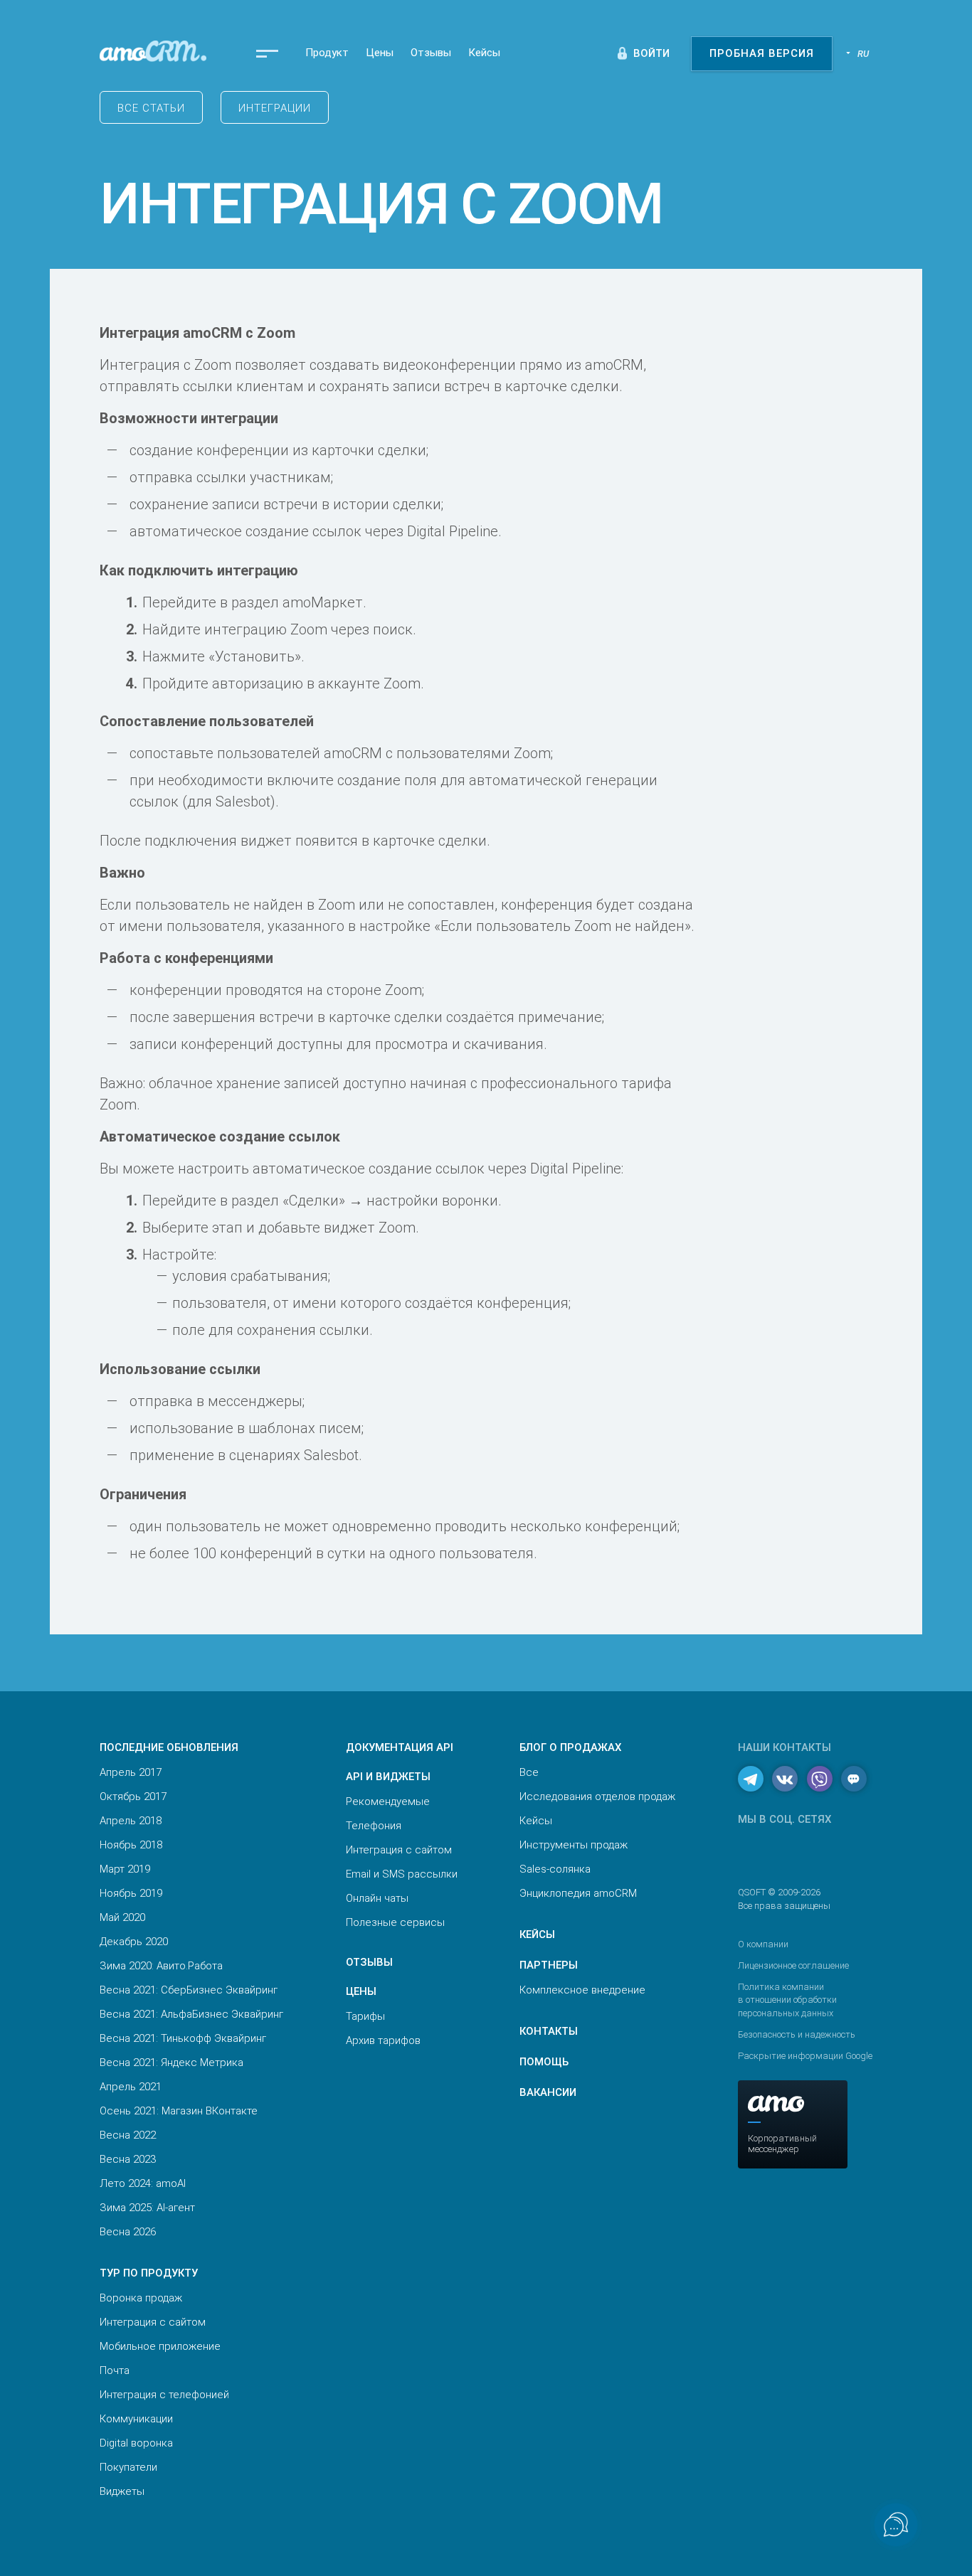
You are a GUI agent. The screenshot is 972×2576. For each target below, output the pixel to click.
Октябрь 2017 (133, 1797)
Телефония (374, 1826)
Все (529, 1772)
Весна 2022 (128, 2135)
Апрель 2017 (131, 1772)
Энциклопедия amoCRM (578, 1893)
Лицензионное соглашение (793, 1965)
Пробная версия (762, 53)
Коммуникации (136, 2419)
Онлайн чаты (377, 1898)
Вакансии (548, 2092)
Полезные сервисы (395, 1922)
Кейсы (484, 53)
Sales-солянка (555, 1869)
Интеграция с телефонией (164, 2395)
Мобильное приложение (160, 2346)
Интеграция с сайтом (153, 2322)
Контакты (549, 2031)
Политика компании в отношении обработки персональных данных (787, 2000)
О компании (763, 1944)
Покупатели (128, 2467)
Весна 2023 (128, 2159)
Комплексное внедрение (582, 1990)
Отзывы (431, 53)
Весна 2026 (128, 2232)
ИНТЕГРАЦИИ (275, 108)
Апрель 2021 (131, 2087)
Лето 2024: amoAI (143, 2183)
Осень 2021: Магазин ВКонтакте (179, 2111)
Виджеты (122, 2491)
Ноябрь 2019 (131, 1893)
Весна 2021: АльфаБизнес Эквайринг (191, 2014)
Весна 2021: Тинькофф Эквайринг (183, 2038)
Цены (380, 53)
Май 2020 (122, 1917)
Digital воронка (136, 2443)
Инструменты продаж (574, 1845)
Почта (115, 2370)
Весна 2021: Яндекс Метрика (171, 2063)
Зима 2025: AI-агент (147, 2208)
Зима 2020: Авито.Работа (161, 1966)
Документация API (400, 1747)
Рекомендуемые (388, 1801)
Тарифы (365, 2016)
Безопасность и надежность (797, 2034)
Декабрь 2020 (134, 1942)
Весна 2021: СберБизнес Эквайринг (189, 1990)
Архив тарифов (383, 2040)
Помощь (544, 2062)
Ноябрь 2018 (131, 1845)
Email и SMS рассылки (402, 1874)
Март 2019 (125, 1869)
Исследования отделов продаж (597, 1797)
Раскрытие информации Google (805, 2056)
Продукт (327, 53)
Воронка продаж (141, 2298)
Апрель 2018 (131, 1821)
